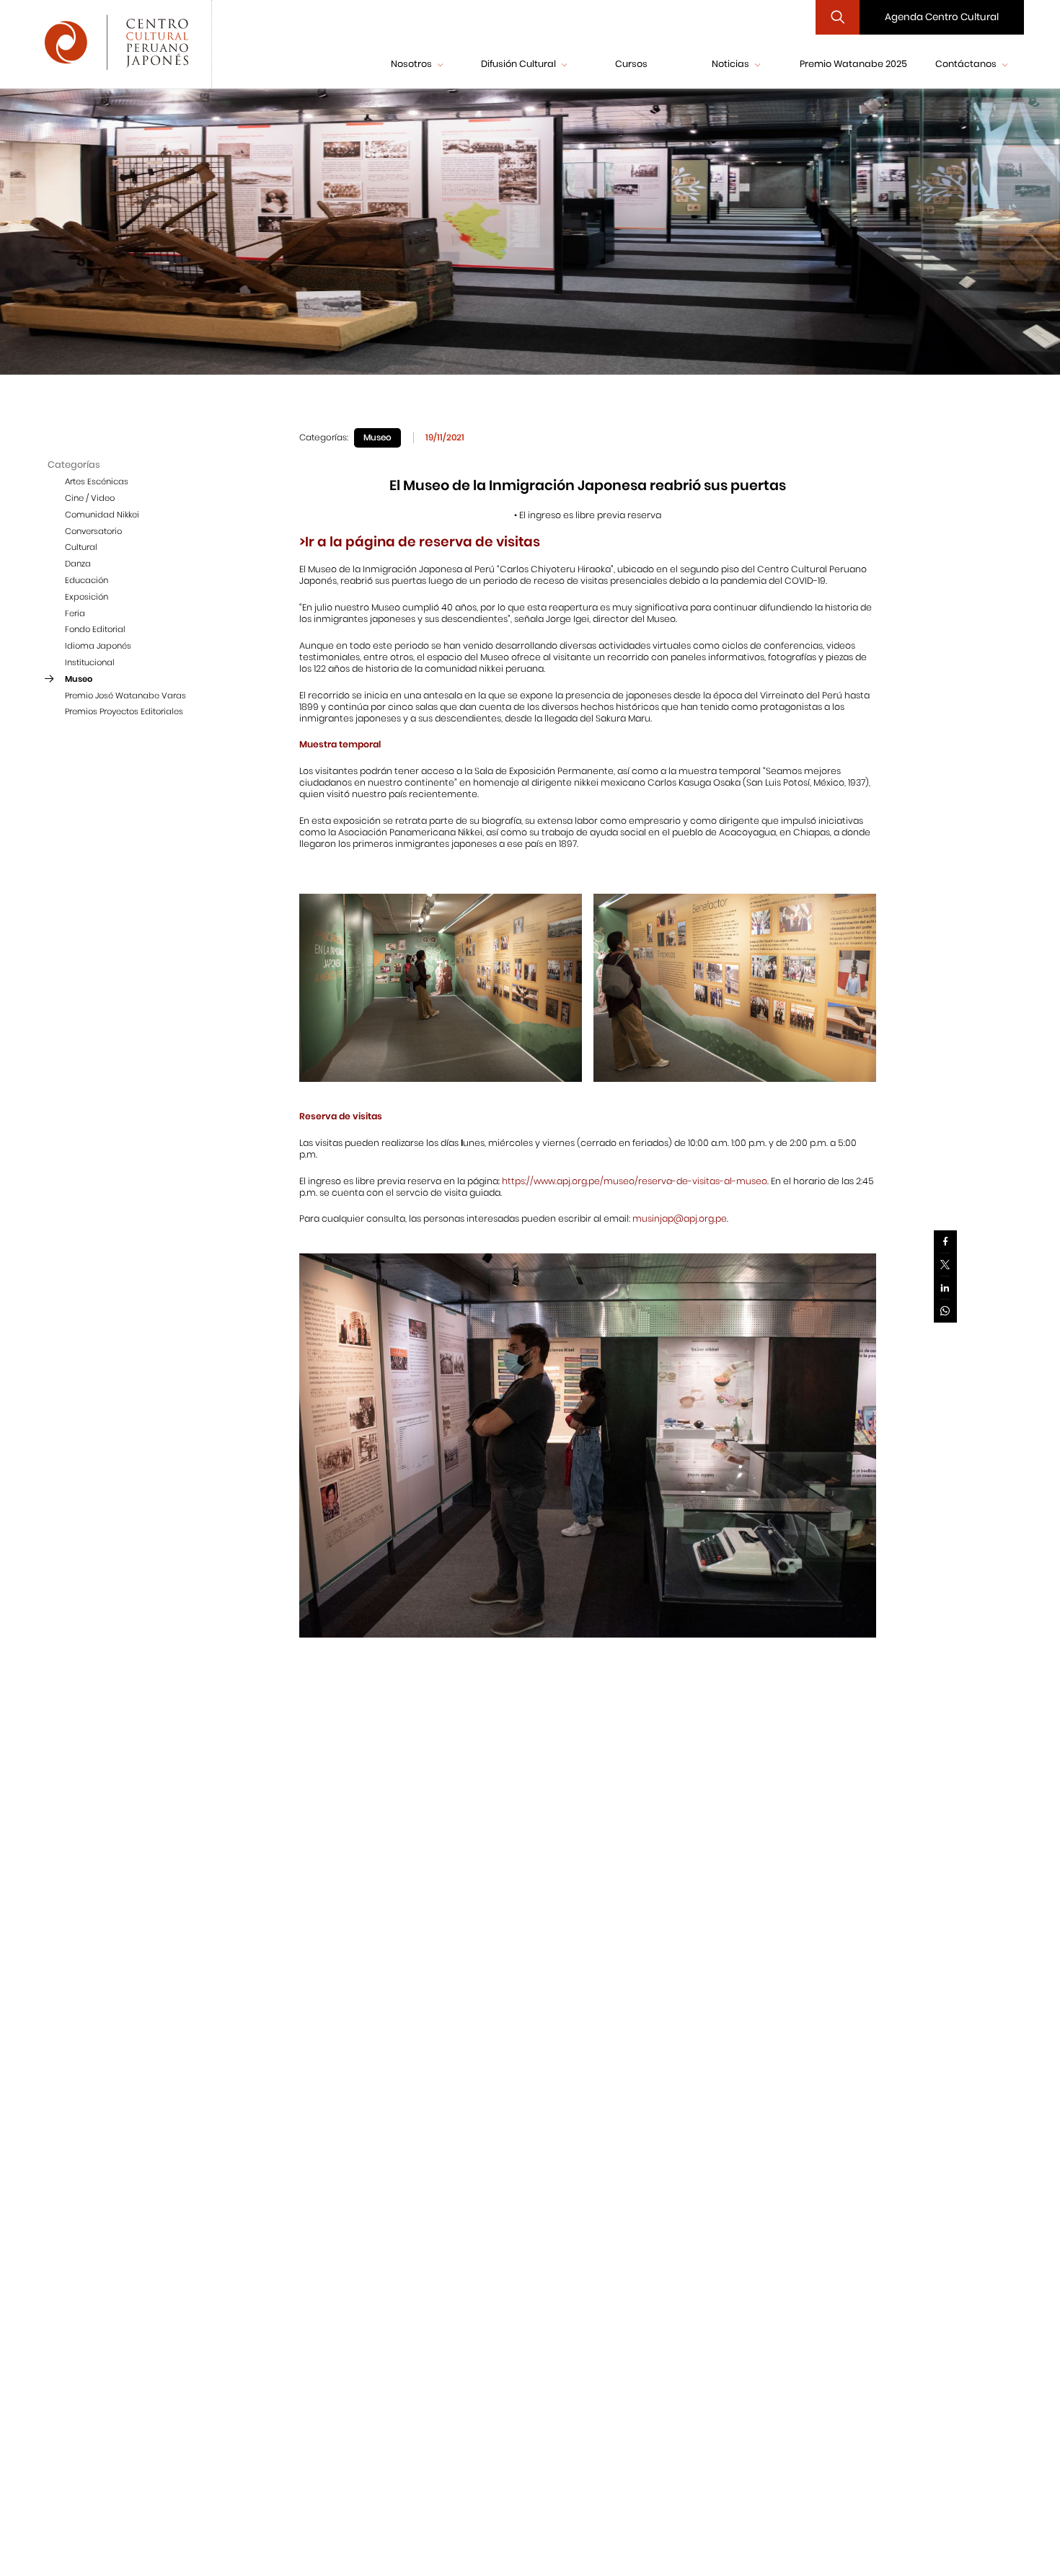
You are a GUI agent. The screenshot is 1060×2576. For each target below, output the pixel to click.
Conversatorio (93, 531)
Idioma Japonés (98, 647)
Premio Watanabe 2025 (853, 64)
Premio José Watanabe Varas (125, 696)
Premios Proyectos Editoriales (124, 712)
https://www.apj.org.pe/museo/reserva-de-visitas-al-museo (635, 1181)
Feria (75, 613)
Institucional (90, 662)
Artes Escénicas (97, 482)
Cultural (81, 548)
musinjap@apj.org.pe (680, 1218)
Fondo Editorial (95, 630)
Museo (79, 679)
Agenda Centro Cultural (942, 17)
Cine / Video (90, 498)
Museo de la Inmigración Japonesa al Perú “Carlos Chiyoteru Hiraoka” (461, 569)
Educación (87, 580)
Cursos (631, 64)
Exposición (87, 597)
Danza (78, 564)
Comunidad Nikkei (102, 515)
